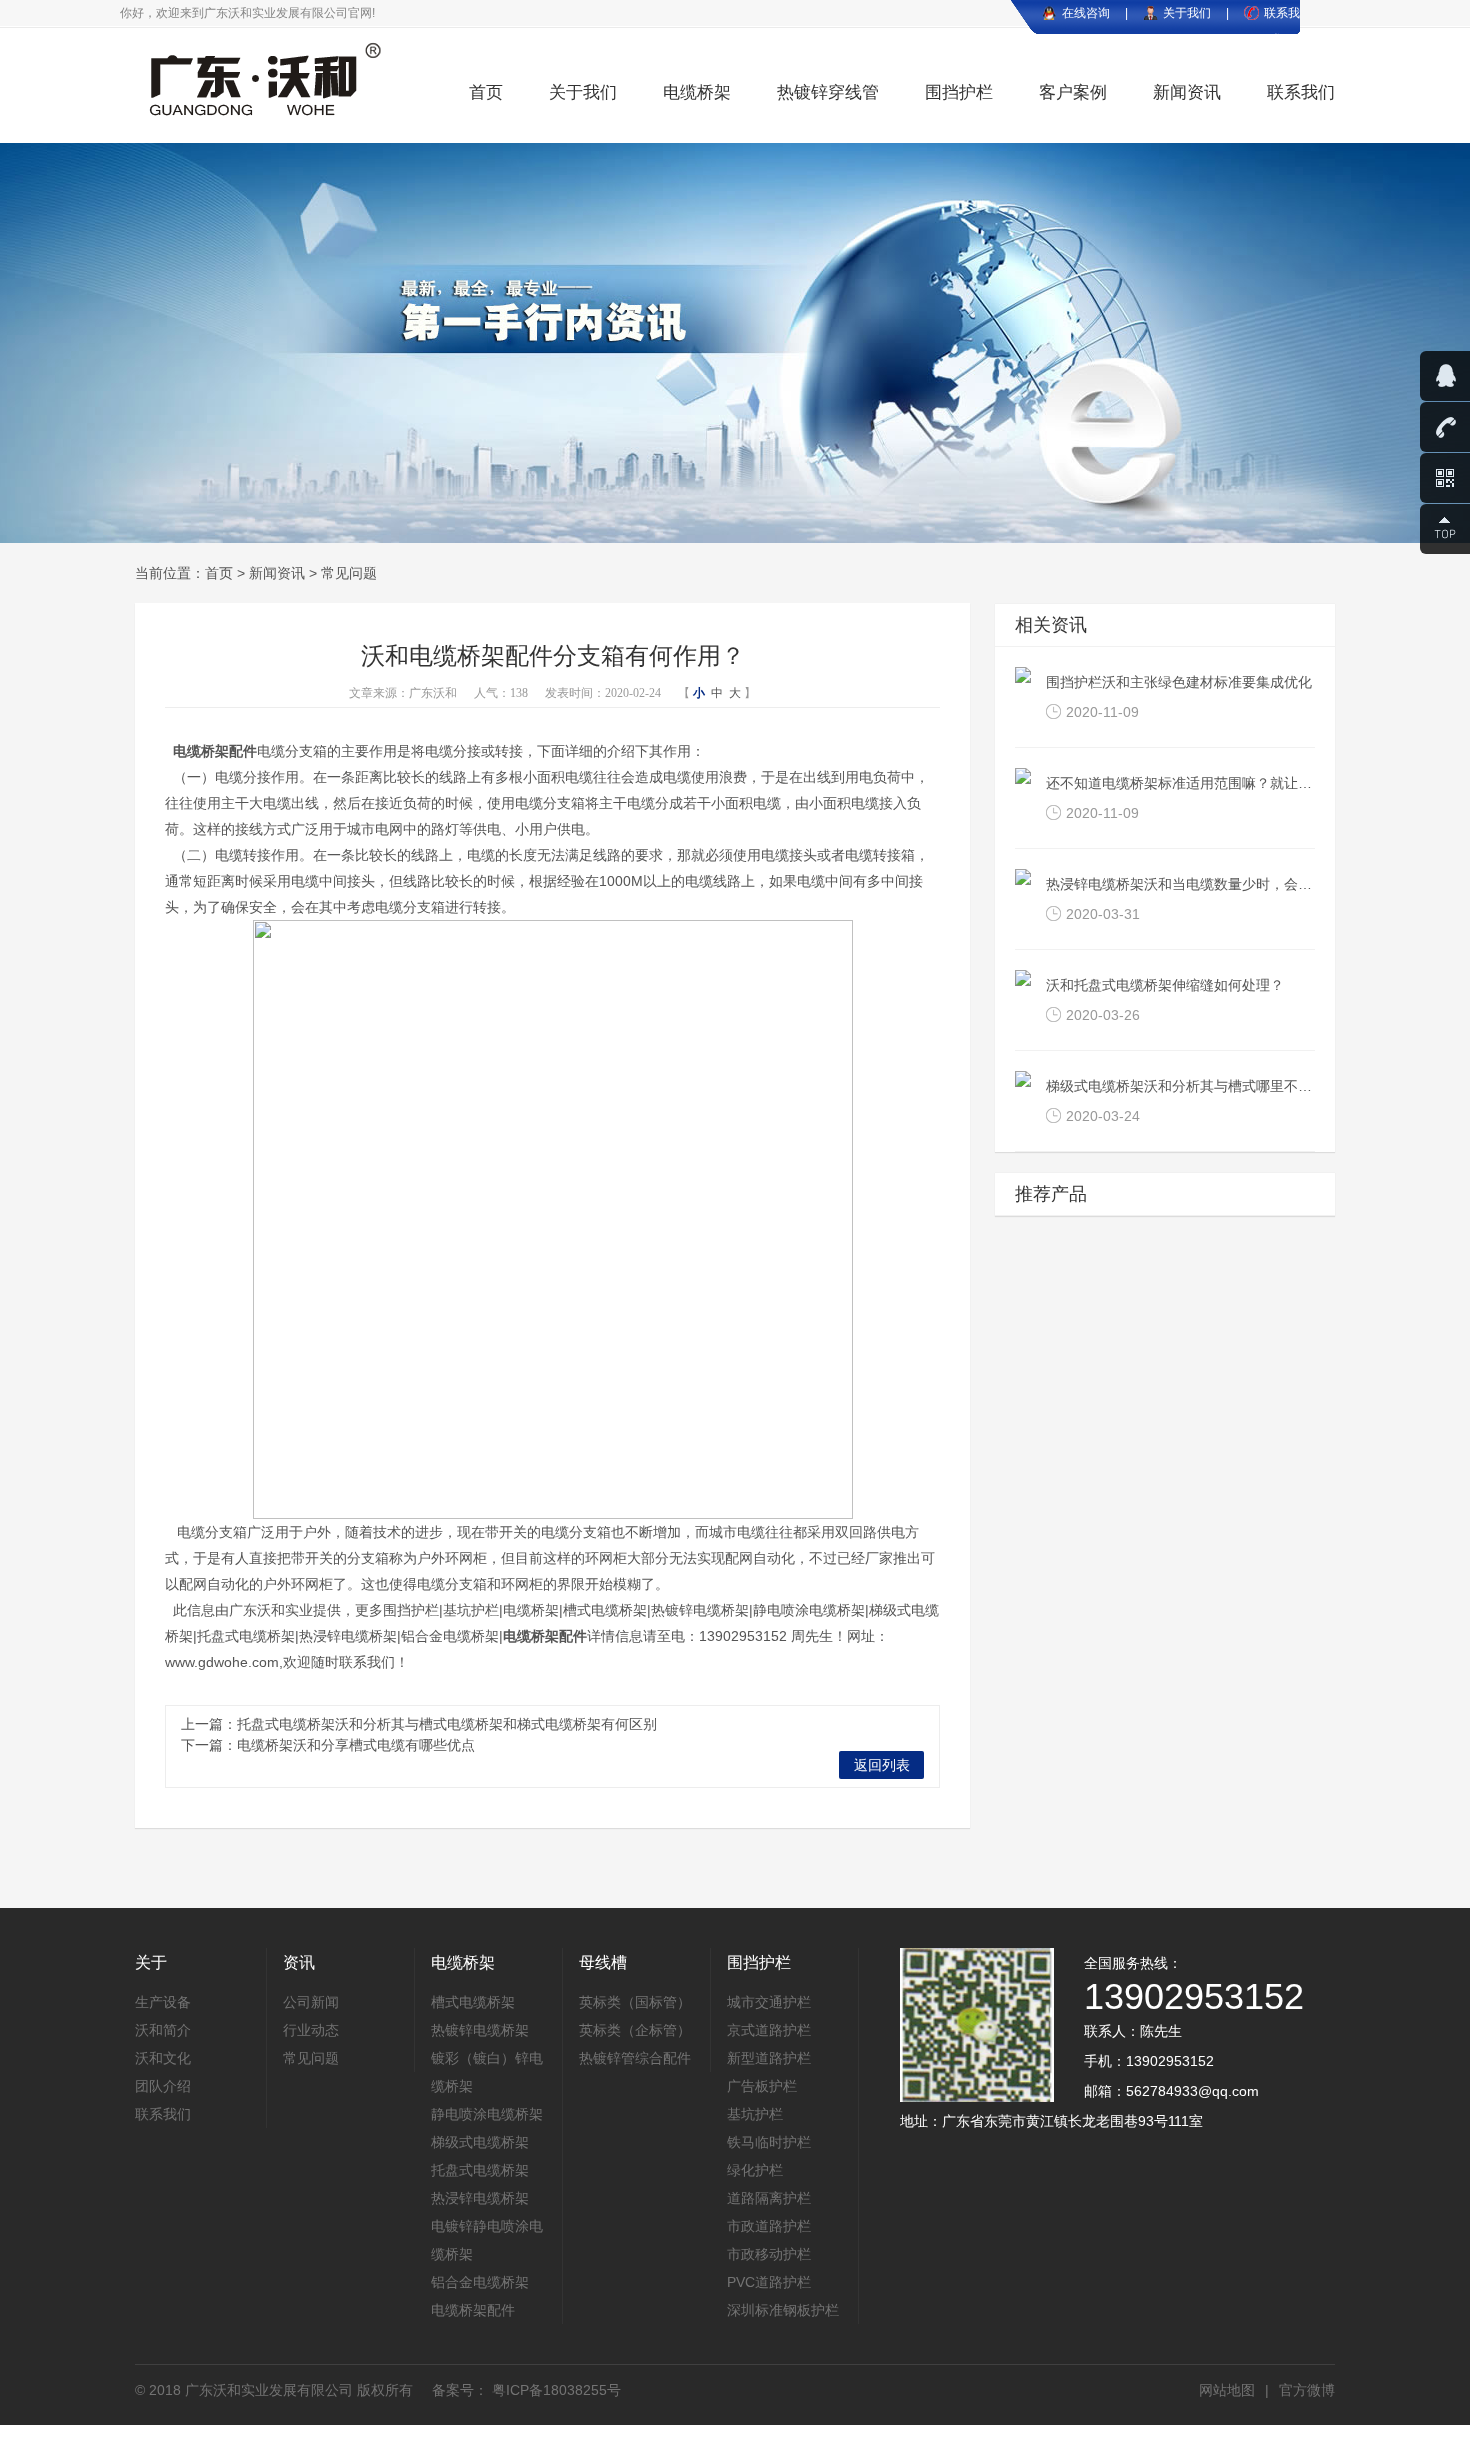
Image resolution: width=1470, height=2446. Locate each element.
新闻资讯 (1187, 92)
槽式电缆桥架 (473, 2002)
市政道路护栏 (769, 2226)
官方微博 (1307, 2390)
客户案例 (1073, 92)
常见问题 (349, 573)
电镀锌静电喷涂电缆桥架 (487, 2240)
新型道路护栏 (769, 2058)
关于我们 (1187, 13)
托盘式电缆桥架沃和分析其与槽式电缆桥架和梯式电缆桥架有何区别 (447, 1724)
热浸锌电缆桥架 (480, 2198)
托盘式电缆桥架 (480, 2170)
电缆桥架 (697, 92)
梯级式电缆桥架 (480, 2142)
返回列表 (882, 1765)
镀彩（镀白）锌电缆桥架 (487, 2072)
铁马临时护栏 (769, 2142)
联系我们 (1301, 92)
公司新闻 (311, 2002)
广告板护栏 (762, 2086)
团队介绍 (163, 2086)
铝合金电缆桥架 (480, 2282)
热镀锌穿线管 (828, 92)
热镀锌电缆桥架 (480, 2030)
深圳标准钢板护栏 (783, 2310)
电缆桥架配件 (215, 751)
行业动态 (311, 2030)
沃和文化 (163, 2058)
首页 (486, 92)
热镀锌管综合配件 (635, 2058)
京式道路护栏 (769, 2030)
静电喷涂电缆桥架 (487, 2114)
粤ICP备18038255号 (554, 2390)
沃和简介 (163, 2030)
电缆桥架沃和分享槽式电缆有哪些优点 (356, 1745)
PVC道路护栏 (769, 2282)
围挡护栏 (959, 92)
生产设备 (163, 2002)
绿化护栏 (755, 2170)
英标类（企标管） (635, 2030)
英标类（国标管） (635, 2002)
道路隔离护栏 (769, 2198)
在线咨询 (1086, 13)
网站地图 (1227, 2390)
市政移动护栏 (769, 2254)
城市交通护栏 (769, 2002)
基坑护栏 (755, 2114)
